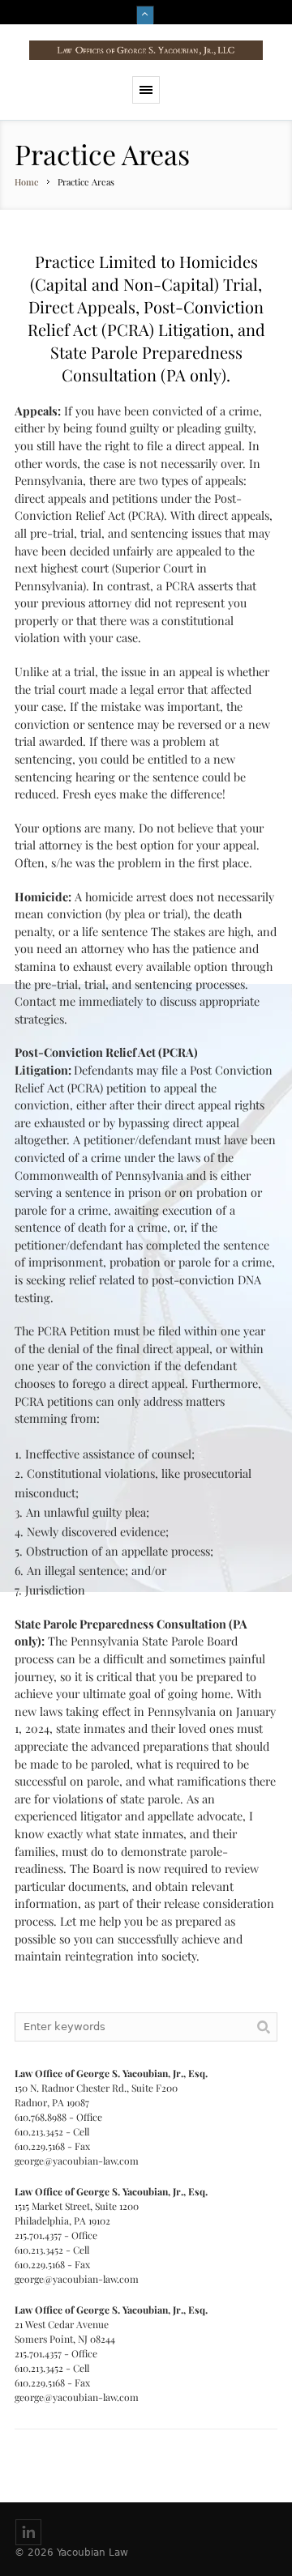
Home (27, 182)
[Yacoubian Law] (146, 50)
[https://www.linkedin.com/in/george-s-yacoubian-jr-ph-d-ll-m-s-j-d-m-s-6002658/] (28, 2532)
